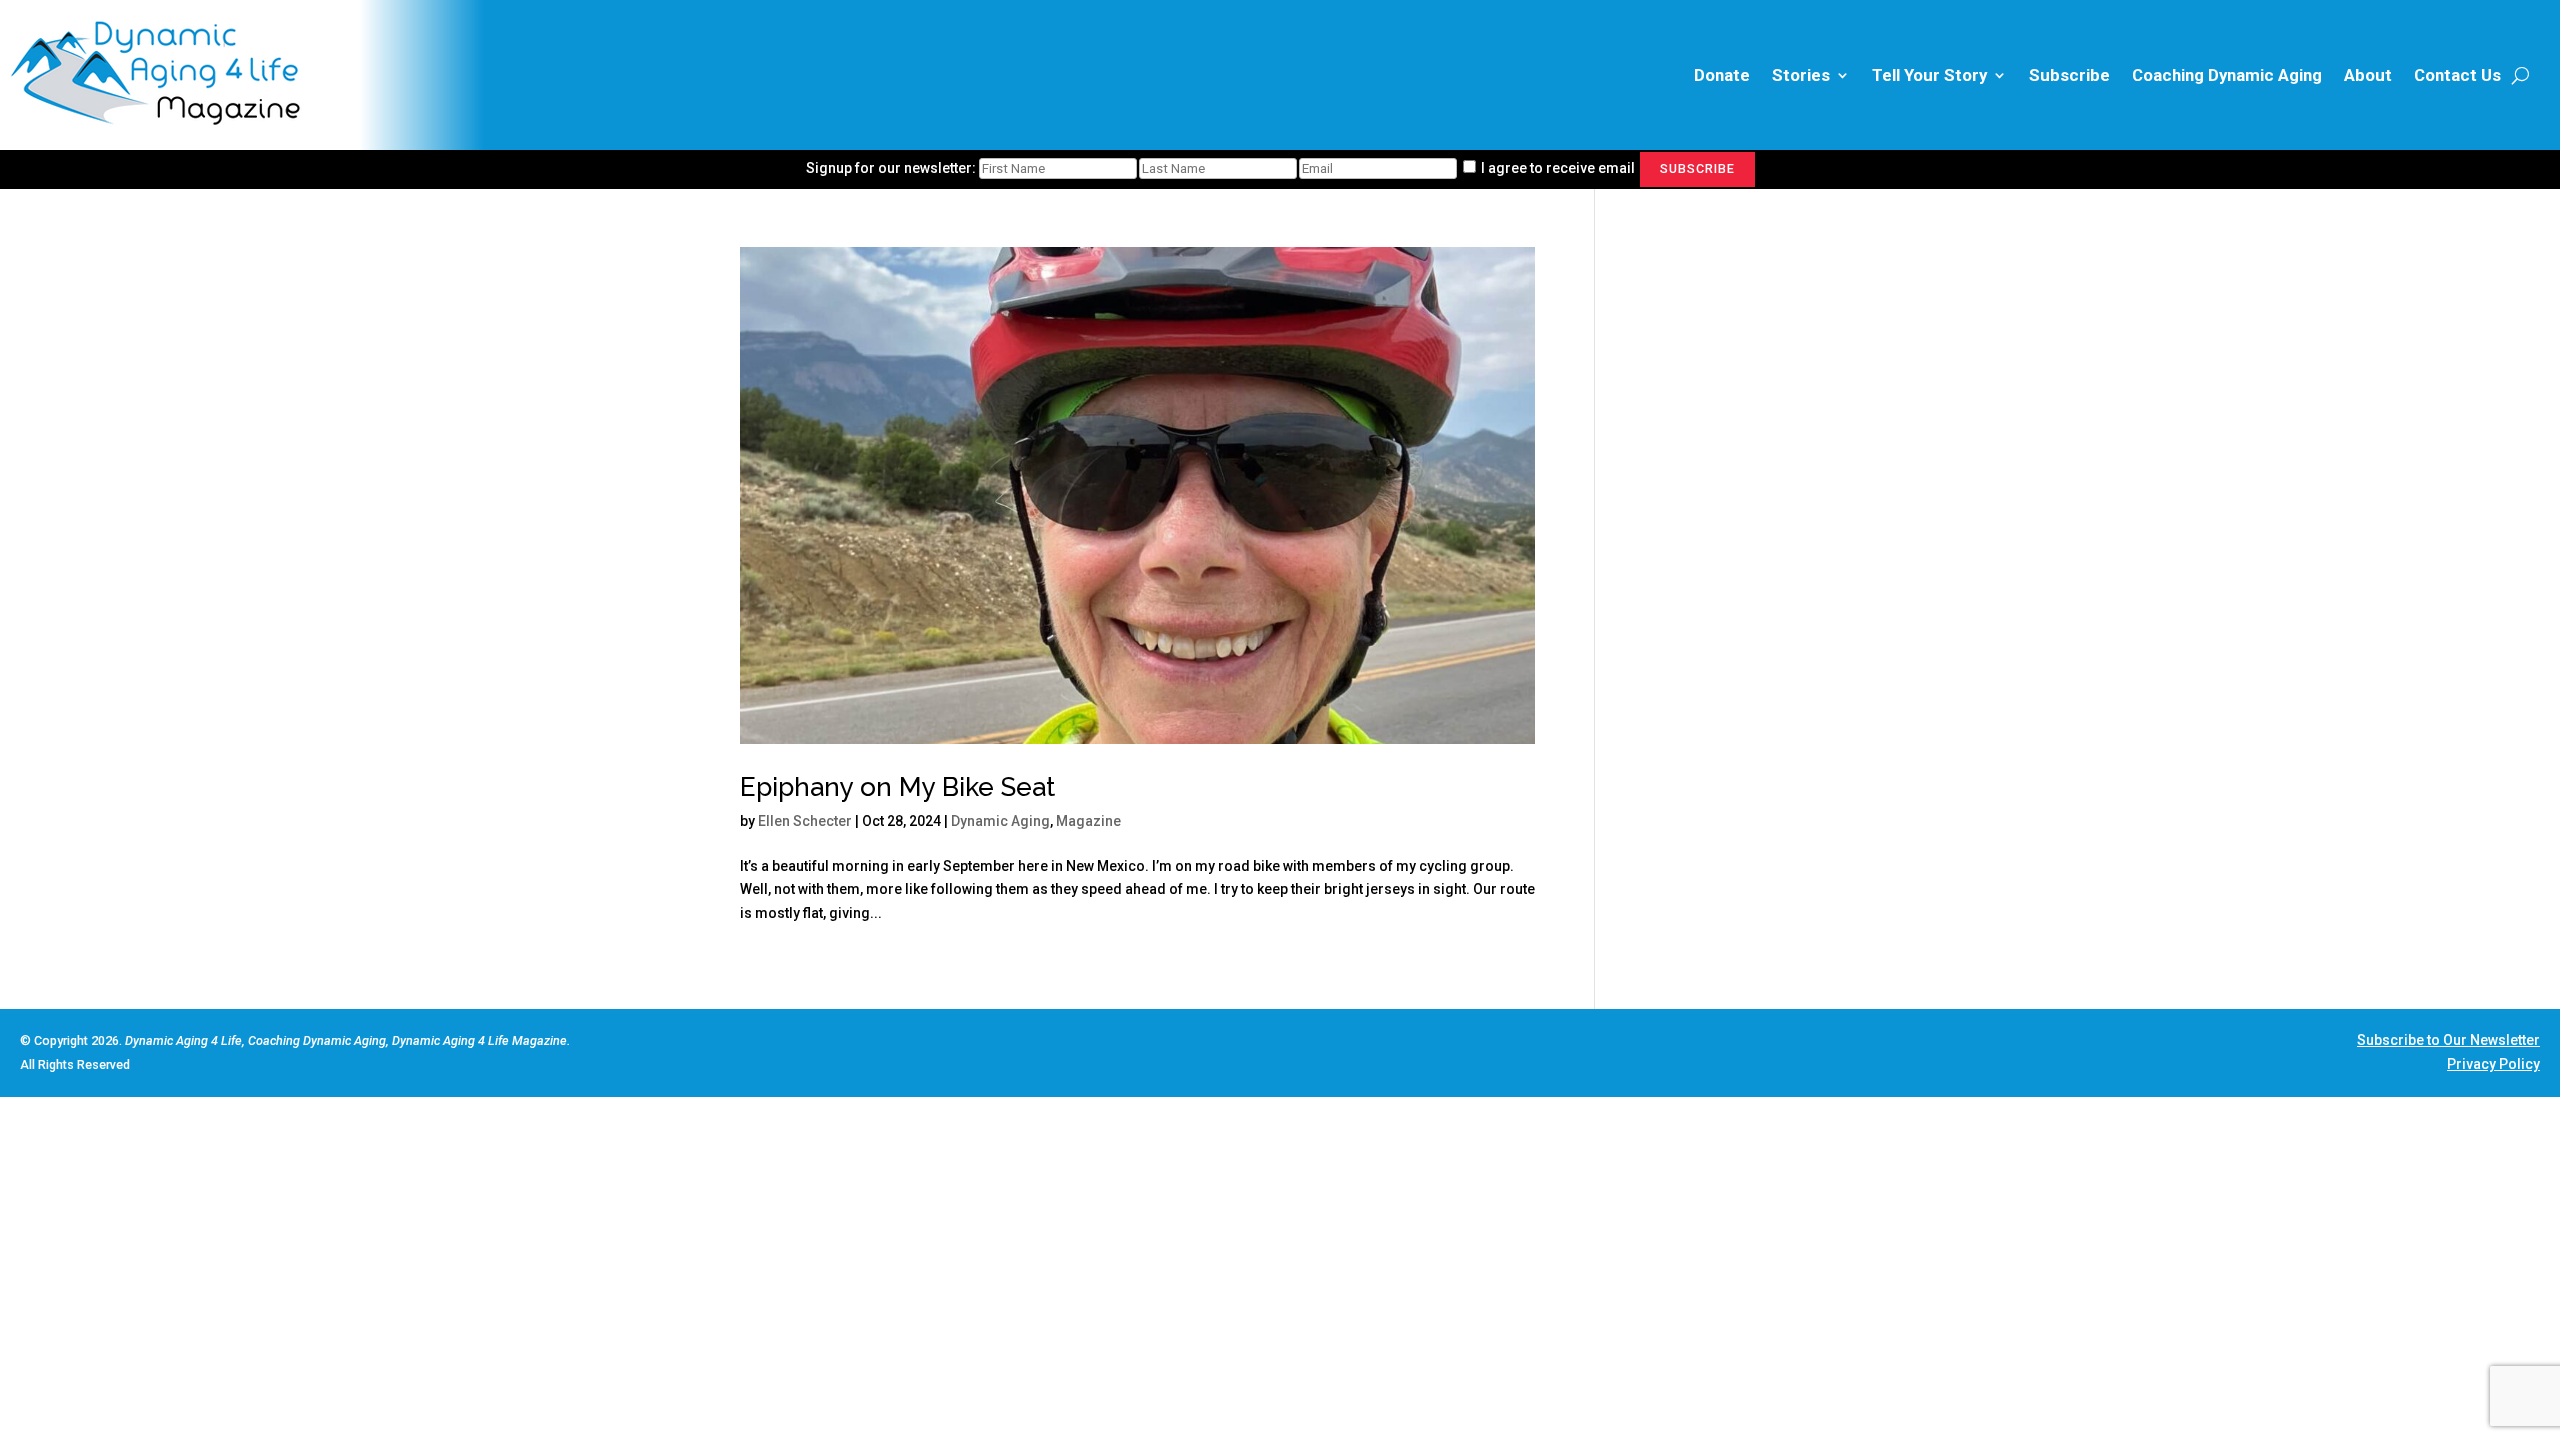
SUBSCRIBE (1697, 168)
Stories (1801, 75)
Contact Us (2457, 75)
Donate (1722, 75)
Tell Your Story (1929, 75)
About (2368, 75)
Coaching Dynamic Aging (2227, 75)
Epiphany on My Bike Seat (897, 787)
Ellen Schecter (805, 821)
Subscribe (2069, 75)
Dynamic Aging (1000, 821)
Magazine (1088, 821)
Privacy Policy (2493, 1064)
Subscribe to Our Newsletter (2448, 1040)
